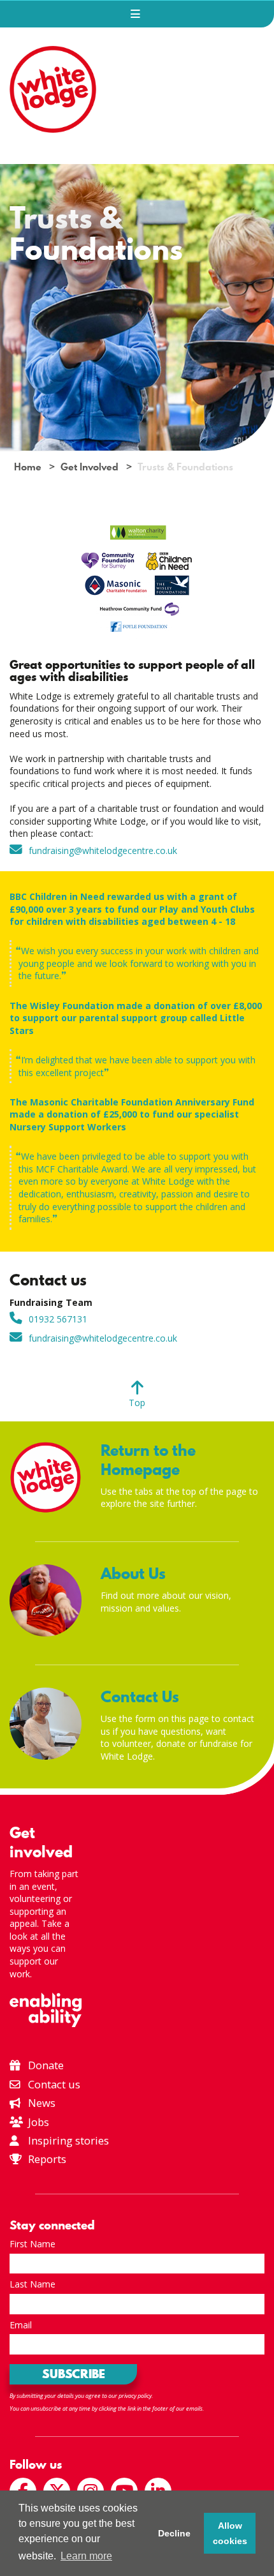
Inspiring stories (67, 2140)
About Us (133, 1574)
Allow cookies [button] (230, 2533)
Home (28, 467)
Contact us (53, 2084)
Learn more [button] (86, 2556)
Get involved (41, 1842)
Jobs (37, 2122)
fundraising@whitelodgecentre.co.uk (103, 850)
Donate (45, 2065)
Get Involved (90, 467)
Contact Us (140, 1697)
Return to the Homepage (148, 1460)
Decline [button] (174, 2533)
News (40, 2103)
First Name (32, 2244)
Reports (47, 2159)
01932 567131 (58, 1319)
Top (137, 1403)
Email (21, 2325)
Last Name (32, 2284)
